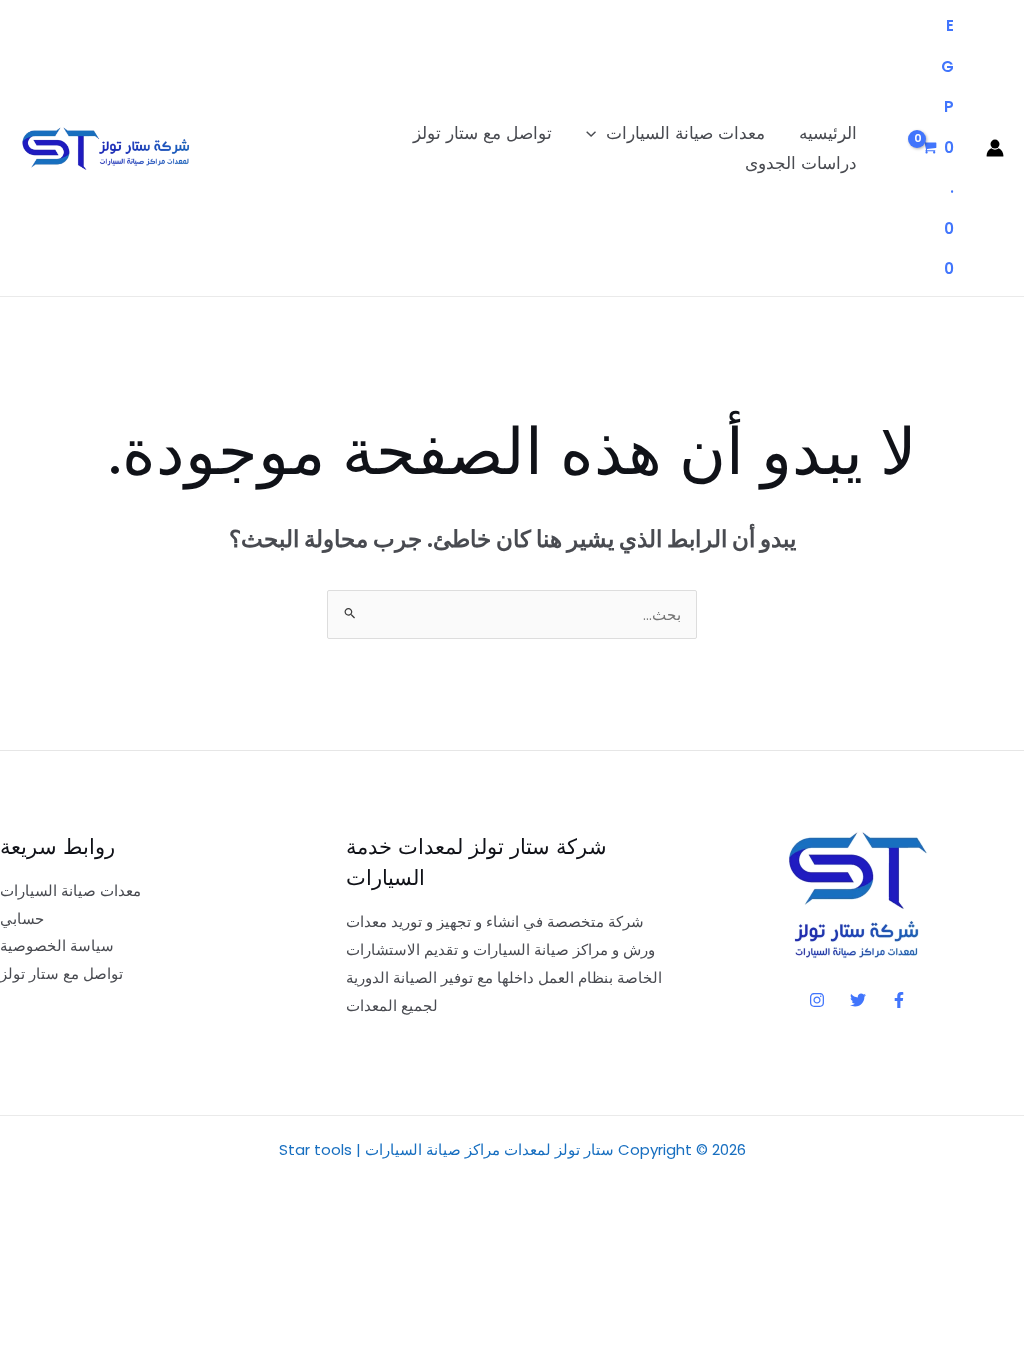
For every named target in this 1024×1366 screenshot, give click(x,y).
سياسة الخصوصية (57, 945)
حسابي (22, 918)
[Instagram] (817, 1000)
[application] (596, 133)
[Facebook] (899, 1000)
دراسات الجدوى (801, 163)
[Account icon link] (995, 148)
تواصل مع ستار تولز (482, 133)
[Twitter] (858, 1000)
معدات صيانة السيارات (685, 133)
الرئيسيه (828, 133)
